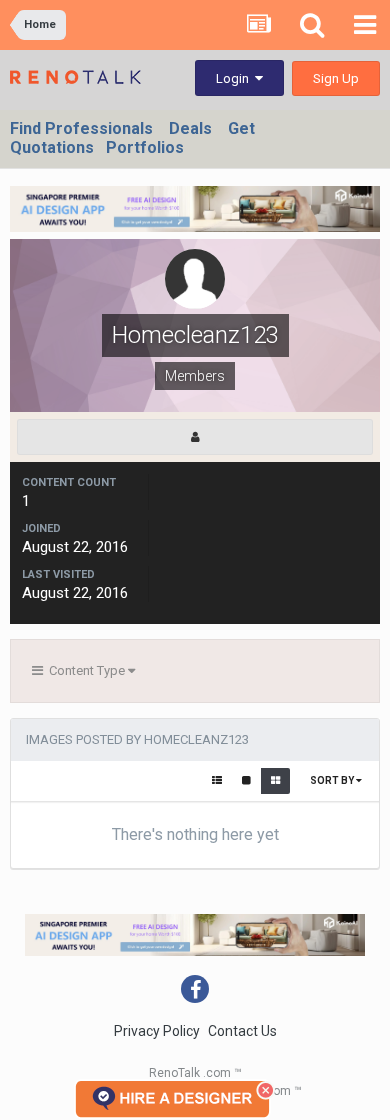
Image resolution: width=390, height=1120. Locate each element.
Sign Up (336, 78)
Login (235, 78)
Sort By (333, 780)
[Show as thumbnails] (275, 781)
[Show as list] (217, 781)
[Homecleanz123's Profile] (195, 437)
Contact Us (242, 1031)
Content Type (85, 670)
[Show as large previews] (246, 781)
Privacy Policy (157, 1031)
